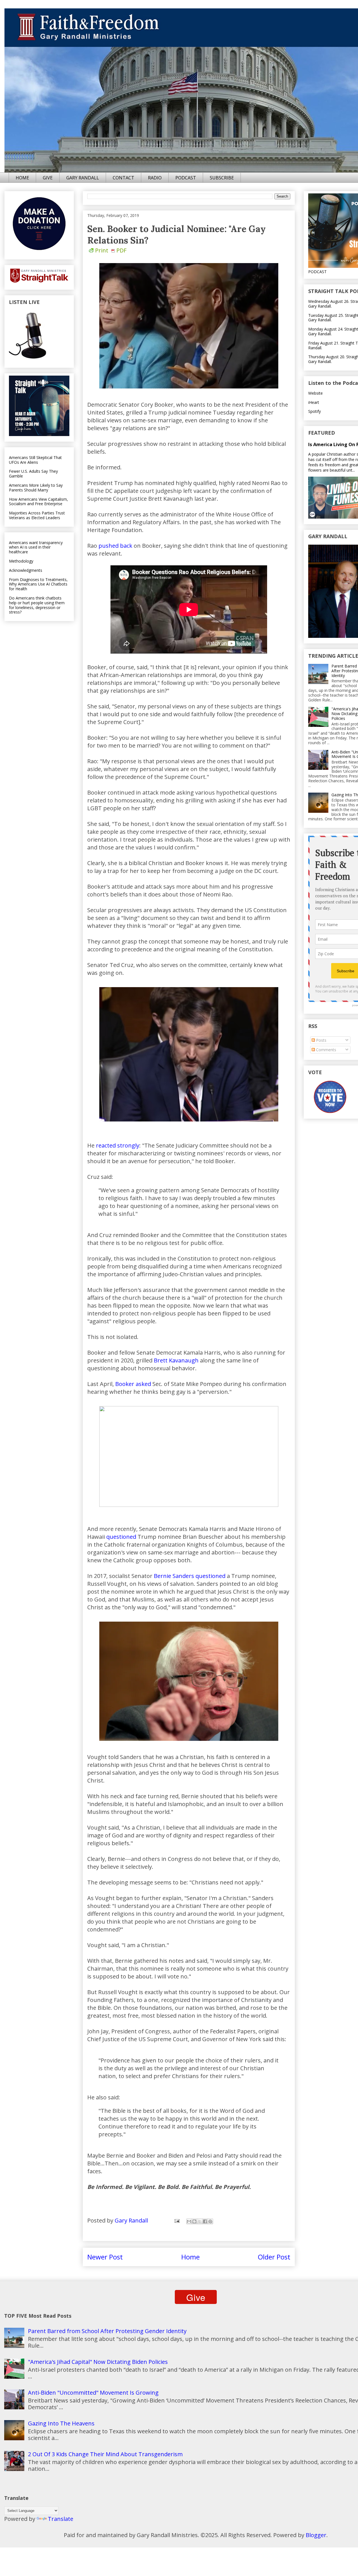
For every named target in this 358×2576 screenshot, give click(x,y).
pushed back (115, 546)
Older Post (274, 2257)
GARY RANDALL (83, 178)
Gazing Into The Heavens (61, 2423)
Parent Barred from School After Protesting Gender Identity (107, 2331)
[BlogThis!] (194, 2221)
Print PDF (111, 250)
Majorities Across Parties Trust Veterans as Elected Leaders (37, 515)
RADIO (155, 178)
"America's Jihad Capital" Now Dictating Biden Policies (98, 2362)
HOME (22, 178)
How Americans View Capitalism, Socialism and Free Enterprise (38, 502)
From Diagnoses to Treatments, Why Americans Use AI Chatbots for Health (38, 584)
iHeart (314, 402)
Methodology (21, 561)
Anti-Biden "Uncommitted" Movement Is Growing (93, 2393)
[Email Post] (176, 2220)
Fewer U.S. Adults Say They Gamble (33, 474)
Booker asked (133, 1384)
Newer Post (105, 2257)
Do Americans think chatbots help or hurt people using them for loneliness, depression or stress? (37, 605)
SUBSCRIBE (222, 178)
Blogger (316, 2535)
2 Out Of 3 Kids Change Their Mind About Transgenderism (105, 2454)
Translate (61, 2519)
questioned (121, 1537)
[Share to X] (200, 2221)
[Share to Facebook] (205, 2221)
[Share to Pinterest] (210, 2221)
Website (315, 393)
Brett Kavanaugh (176, 1360)
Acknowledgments (26, 570)
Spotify (315, 411)
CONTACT (123, 178)
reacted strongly (118, 1145)
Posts (321, 1040)
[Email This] (189, 2221)
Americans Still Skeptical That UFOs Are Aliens (35, 460)
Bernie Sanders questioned (190, 1576)
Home (190, 2257)
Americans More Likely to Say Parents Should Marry (36, 488)
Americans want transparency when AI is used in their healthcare (36, 547)
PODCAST (186, 178)
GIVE (48, 178)
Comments (326, 1050)
